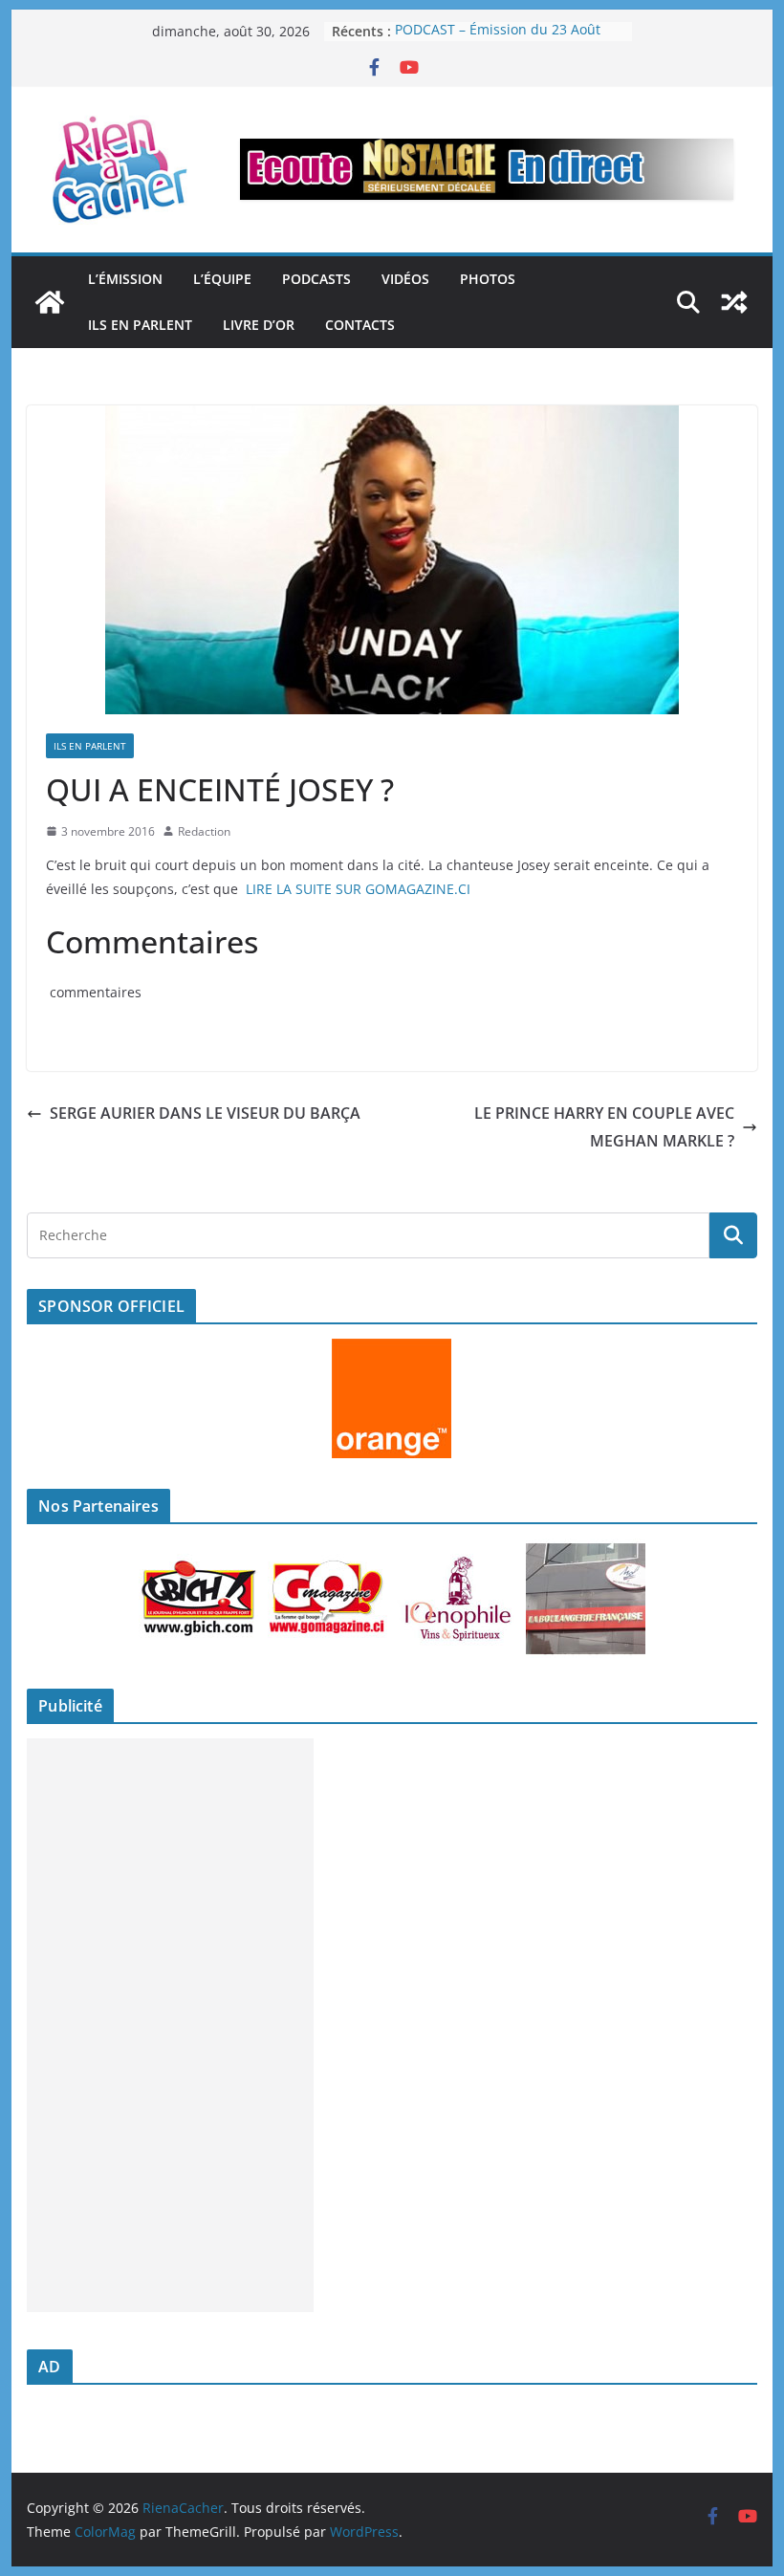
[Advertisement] (170, 2025)
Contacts (360, 325)
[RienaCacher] (50, 302)
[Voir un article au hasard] (734, 302)
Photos (488, 279)
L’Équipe (222, 279)
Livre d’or (259, 325)
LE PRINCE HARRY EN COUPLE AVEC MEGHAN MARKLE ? (604, 1127)
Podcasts (316, 279)
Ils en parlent (140, 325)
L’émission (125, 279)
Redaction (204, 831)
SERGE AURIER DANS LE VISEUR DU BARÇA (205, 1113)
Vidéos (405, 279)
